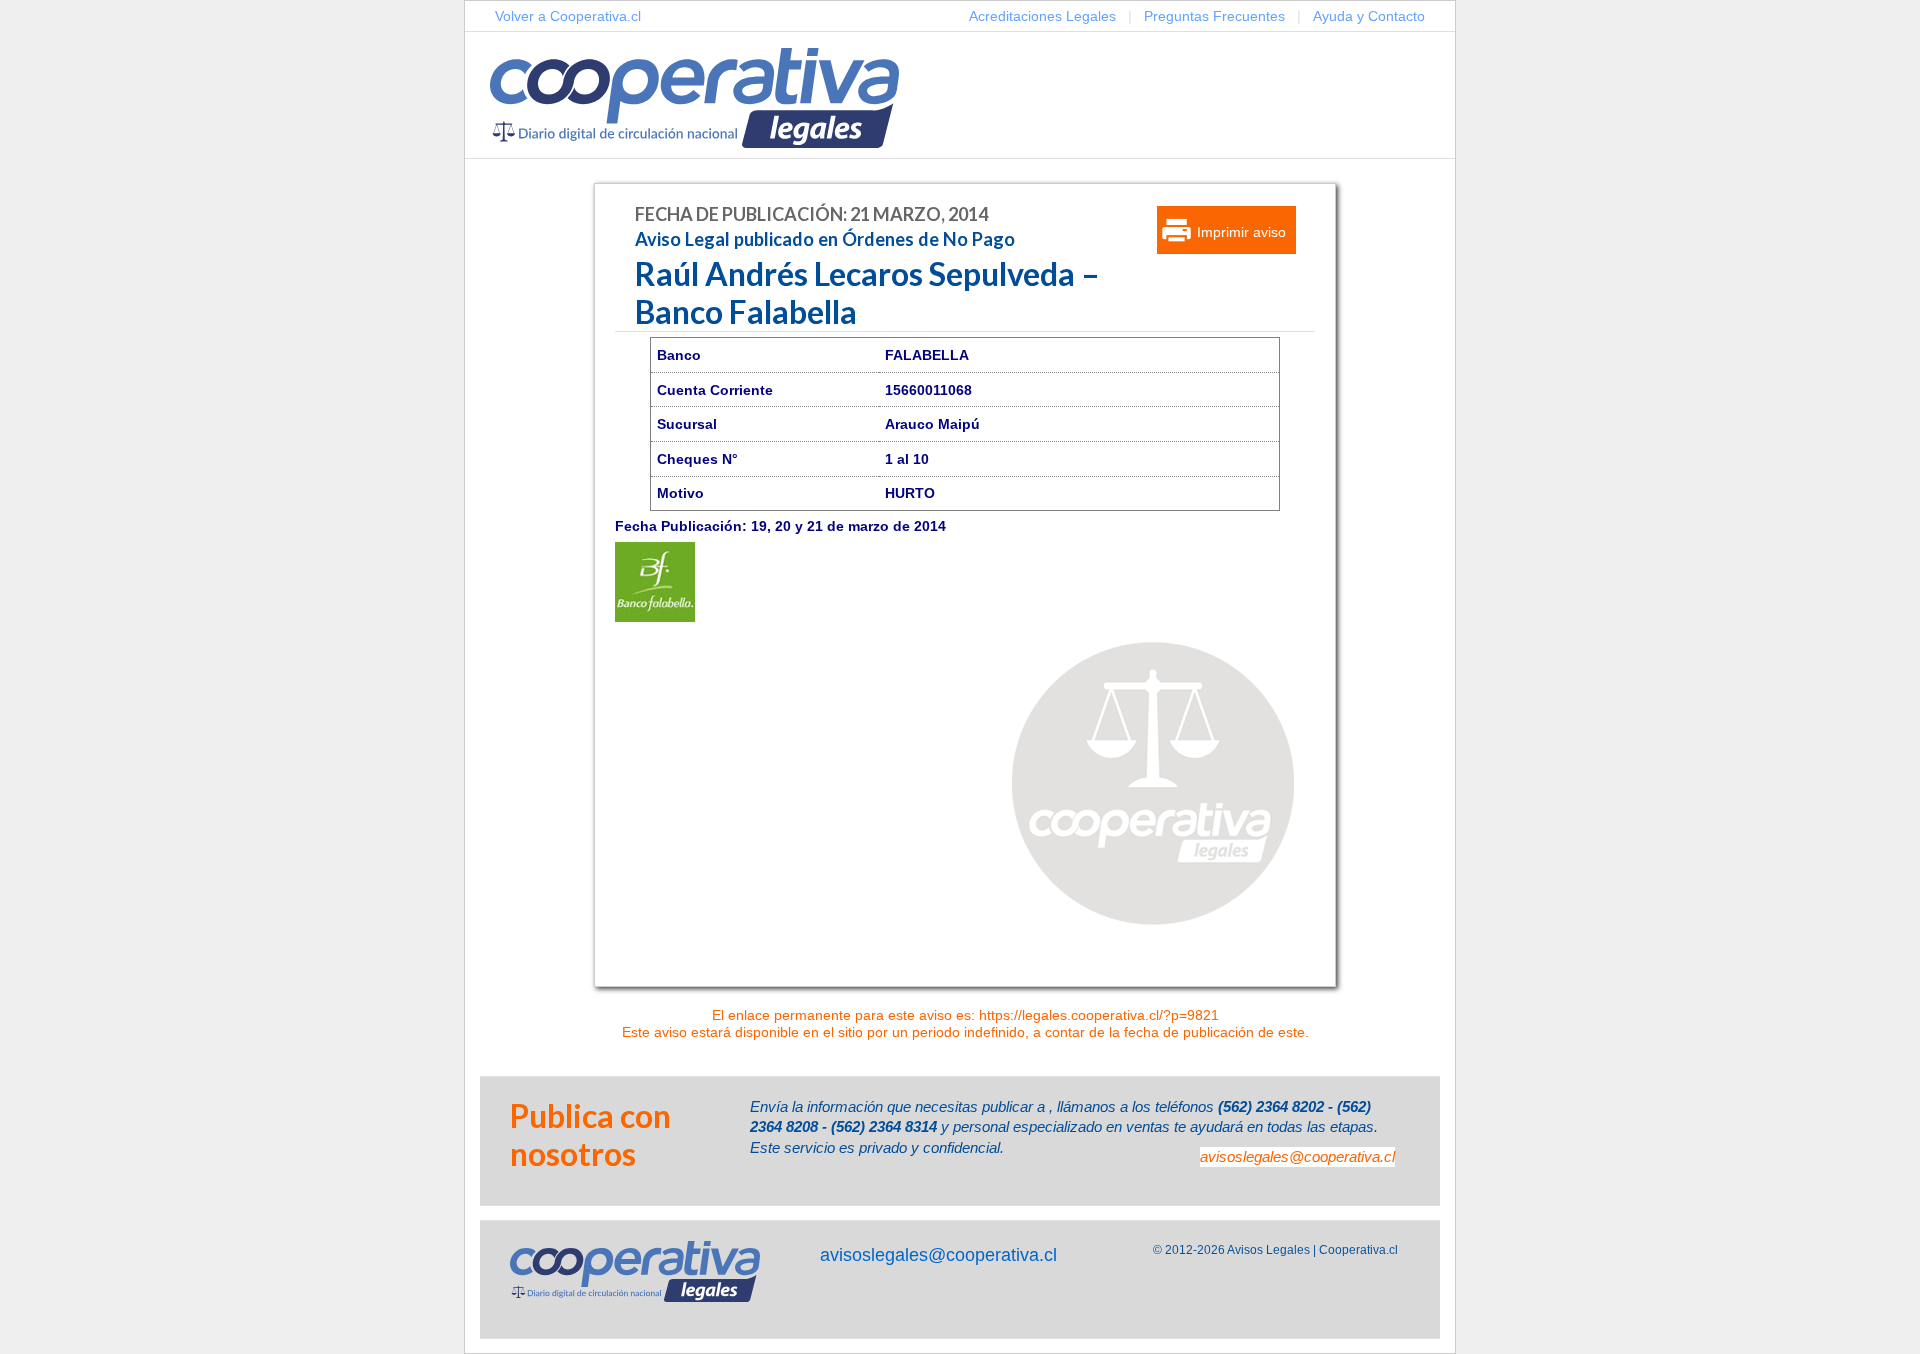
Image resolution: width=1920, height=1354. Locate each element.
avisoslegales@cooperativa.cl (1297, 1156)
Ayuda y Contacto (1369, 16)
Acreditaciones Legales (1042, 16)
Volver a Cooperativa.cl (568, 16)
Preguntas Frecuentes (1214, 16)
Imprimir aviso (1241, 232)
